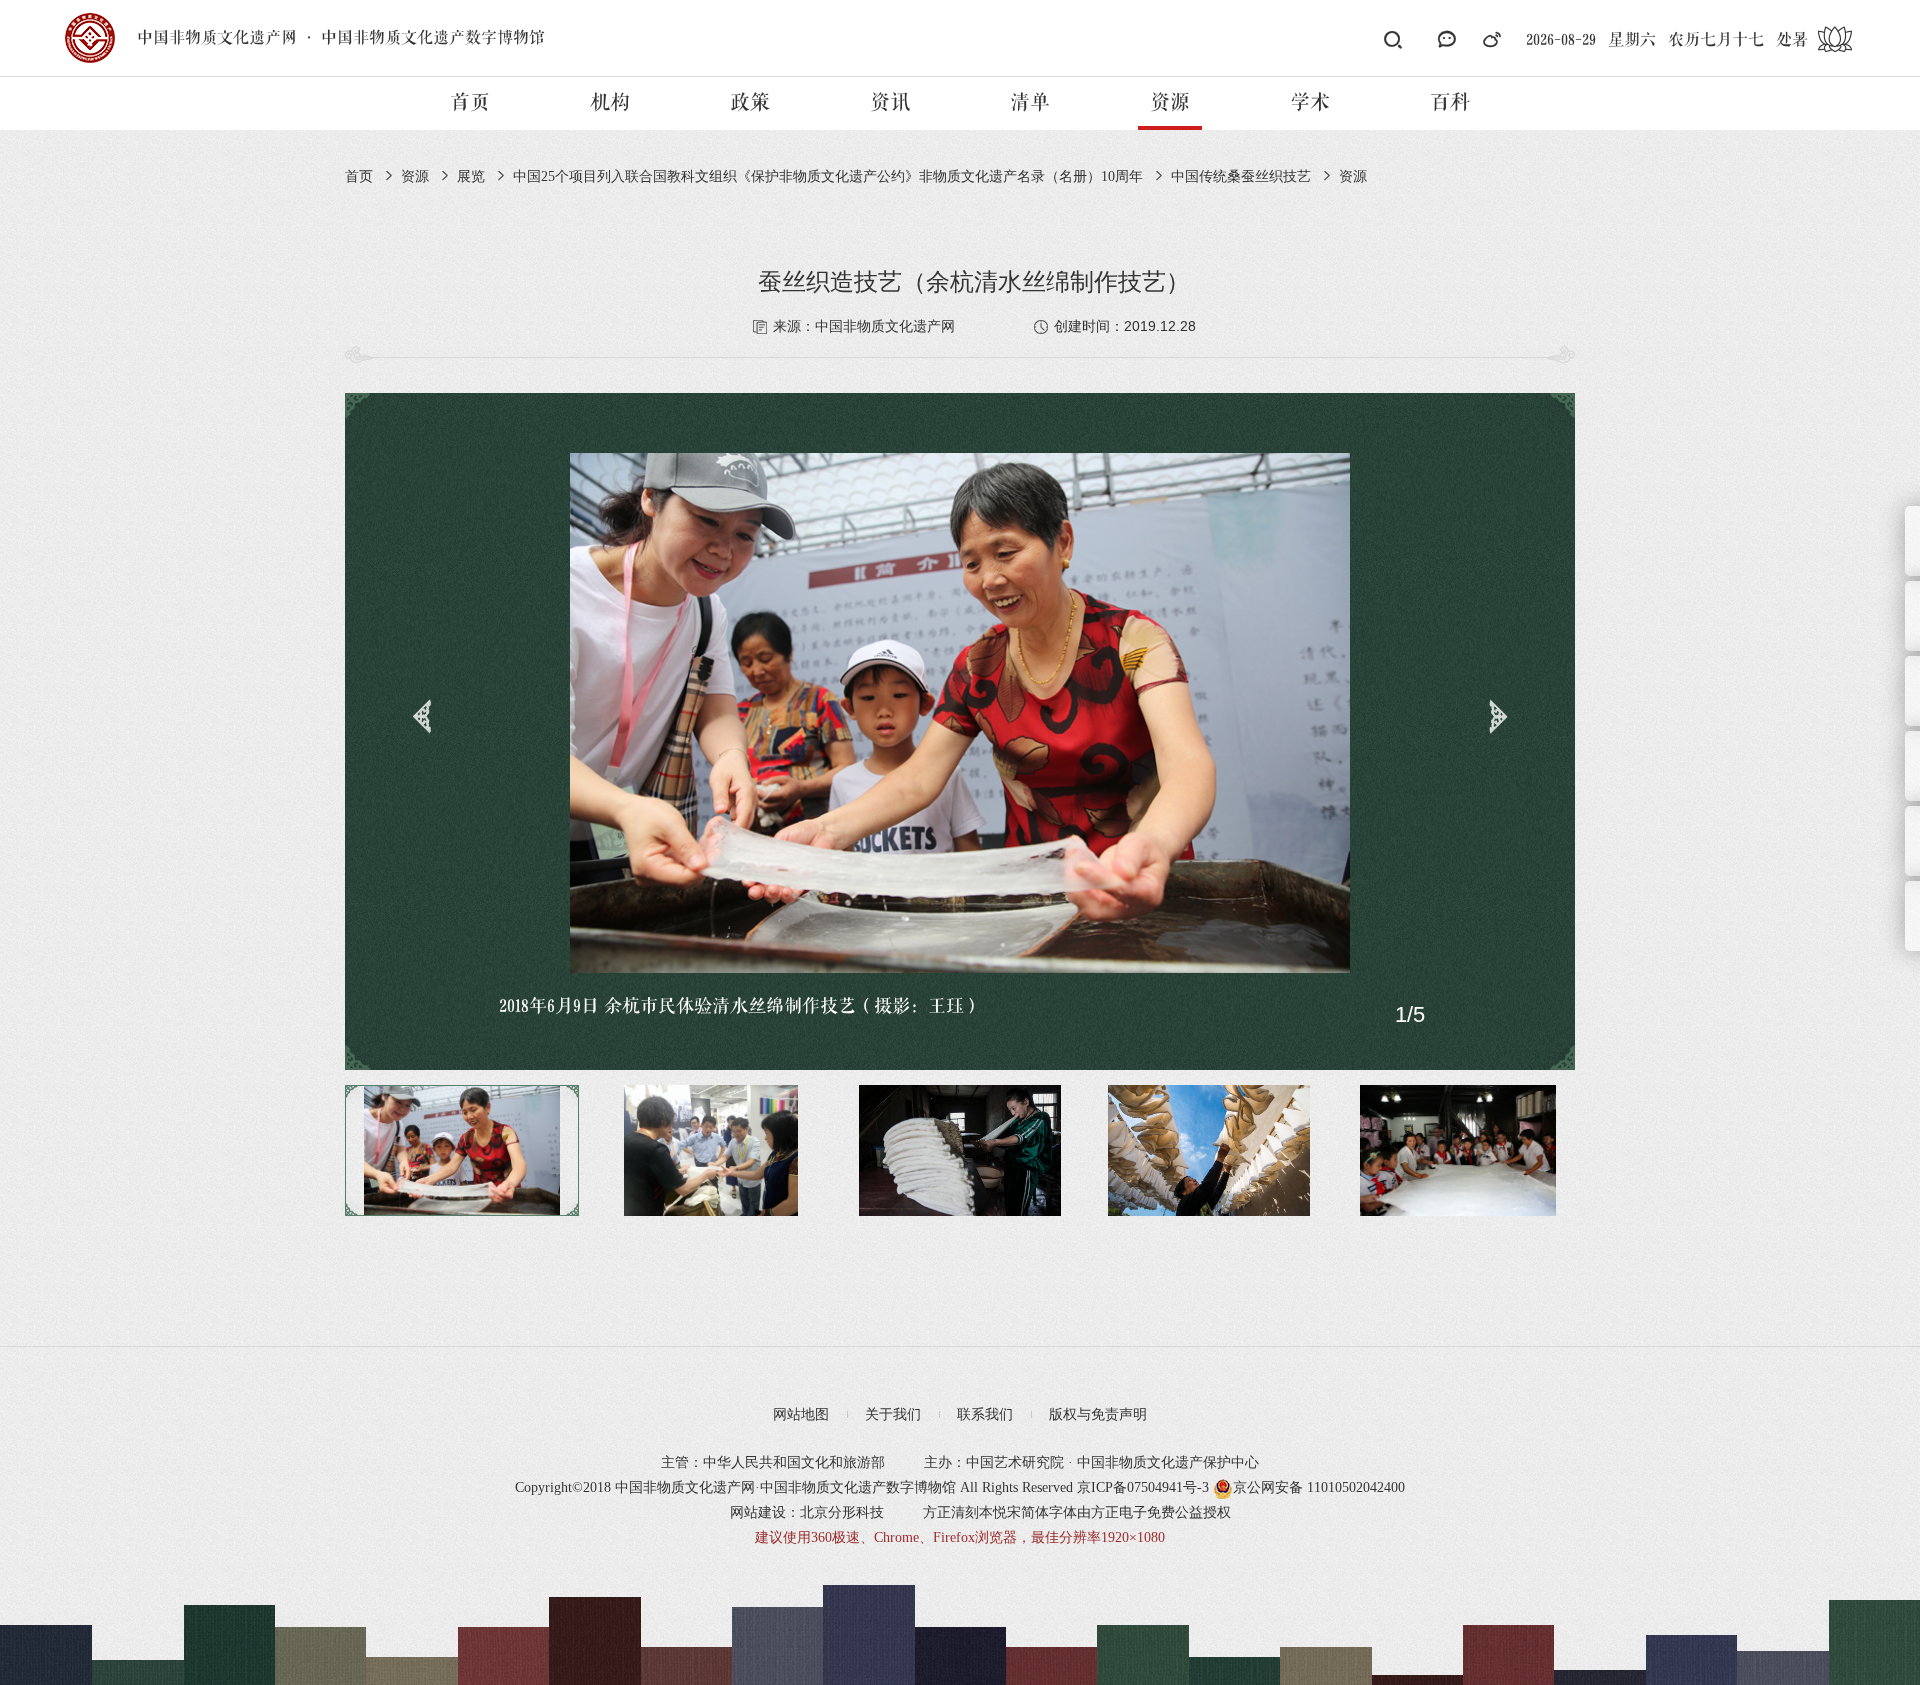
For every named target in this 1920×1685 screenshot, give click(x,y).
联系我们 (985, 1414)
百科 (1450, 103)
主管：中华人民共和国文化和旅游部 (773, 1462)
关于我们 (893, 1414)
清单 (1030, 103)
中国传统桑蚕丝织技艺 (1241, 176)
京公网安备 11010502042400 (1319, 1487)
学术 (1310, 103)
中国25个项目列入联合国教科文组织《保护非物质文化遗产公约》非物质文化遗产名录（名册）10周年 (828, 176)
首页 (470, 103)
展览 (471, 176)
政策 (750, 103)
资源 (1170, 103)
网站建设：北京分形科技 (807, 1512)
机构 (610, 103)
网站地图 (801, 1414)
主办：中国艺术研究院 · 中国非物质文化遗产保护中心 (1091, 1462)
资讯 (890, 103)
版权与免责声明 (1098, 1414)
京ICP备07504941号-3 (1143, 1487)
